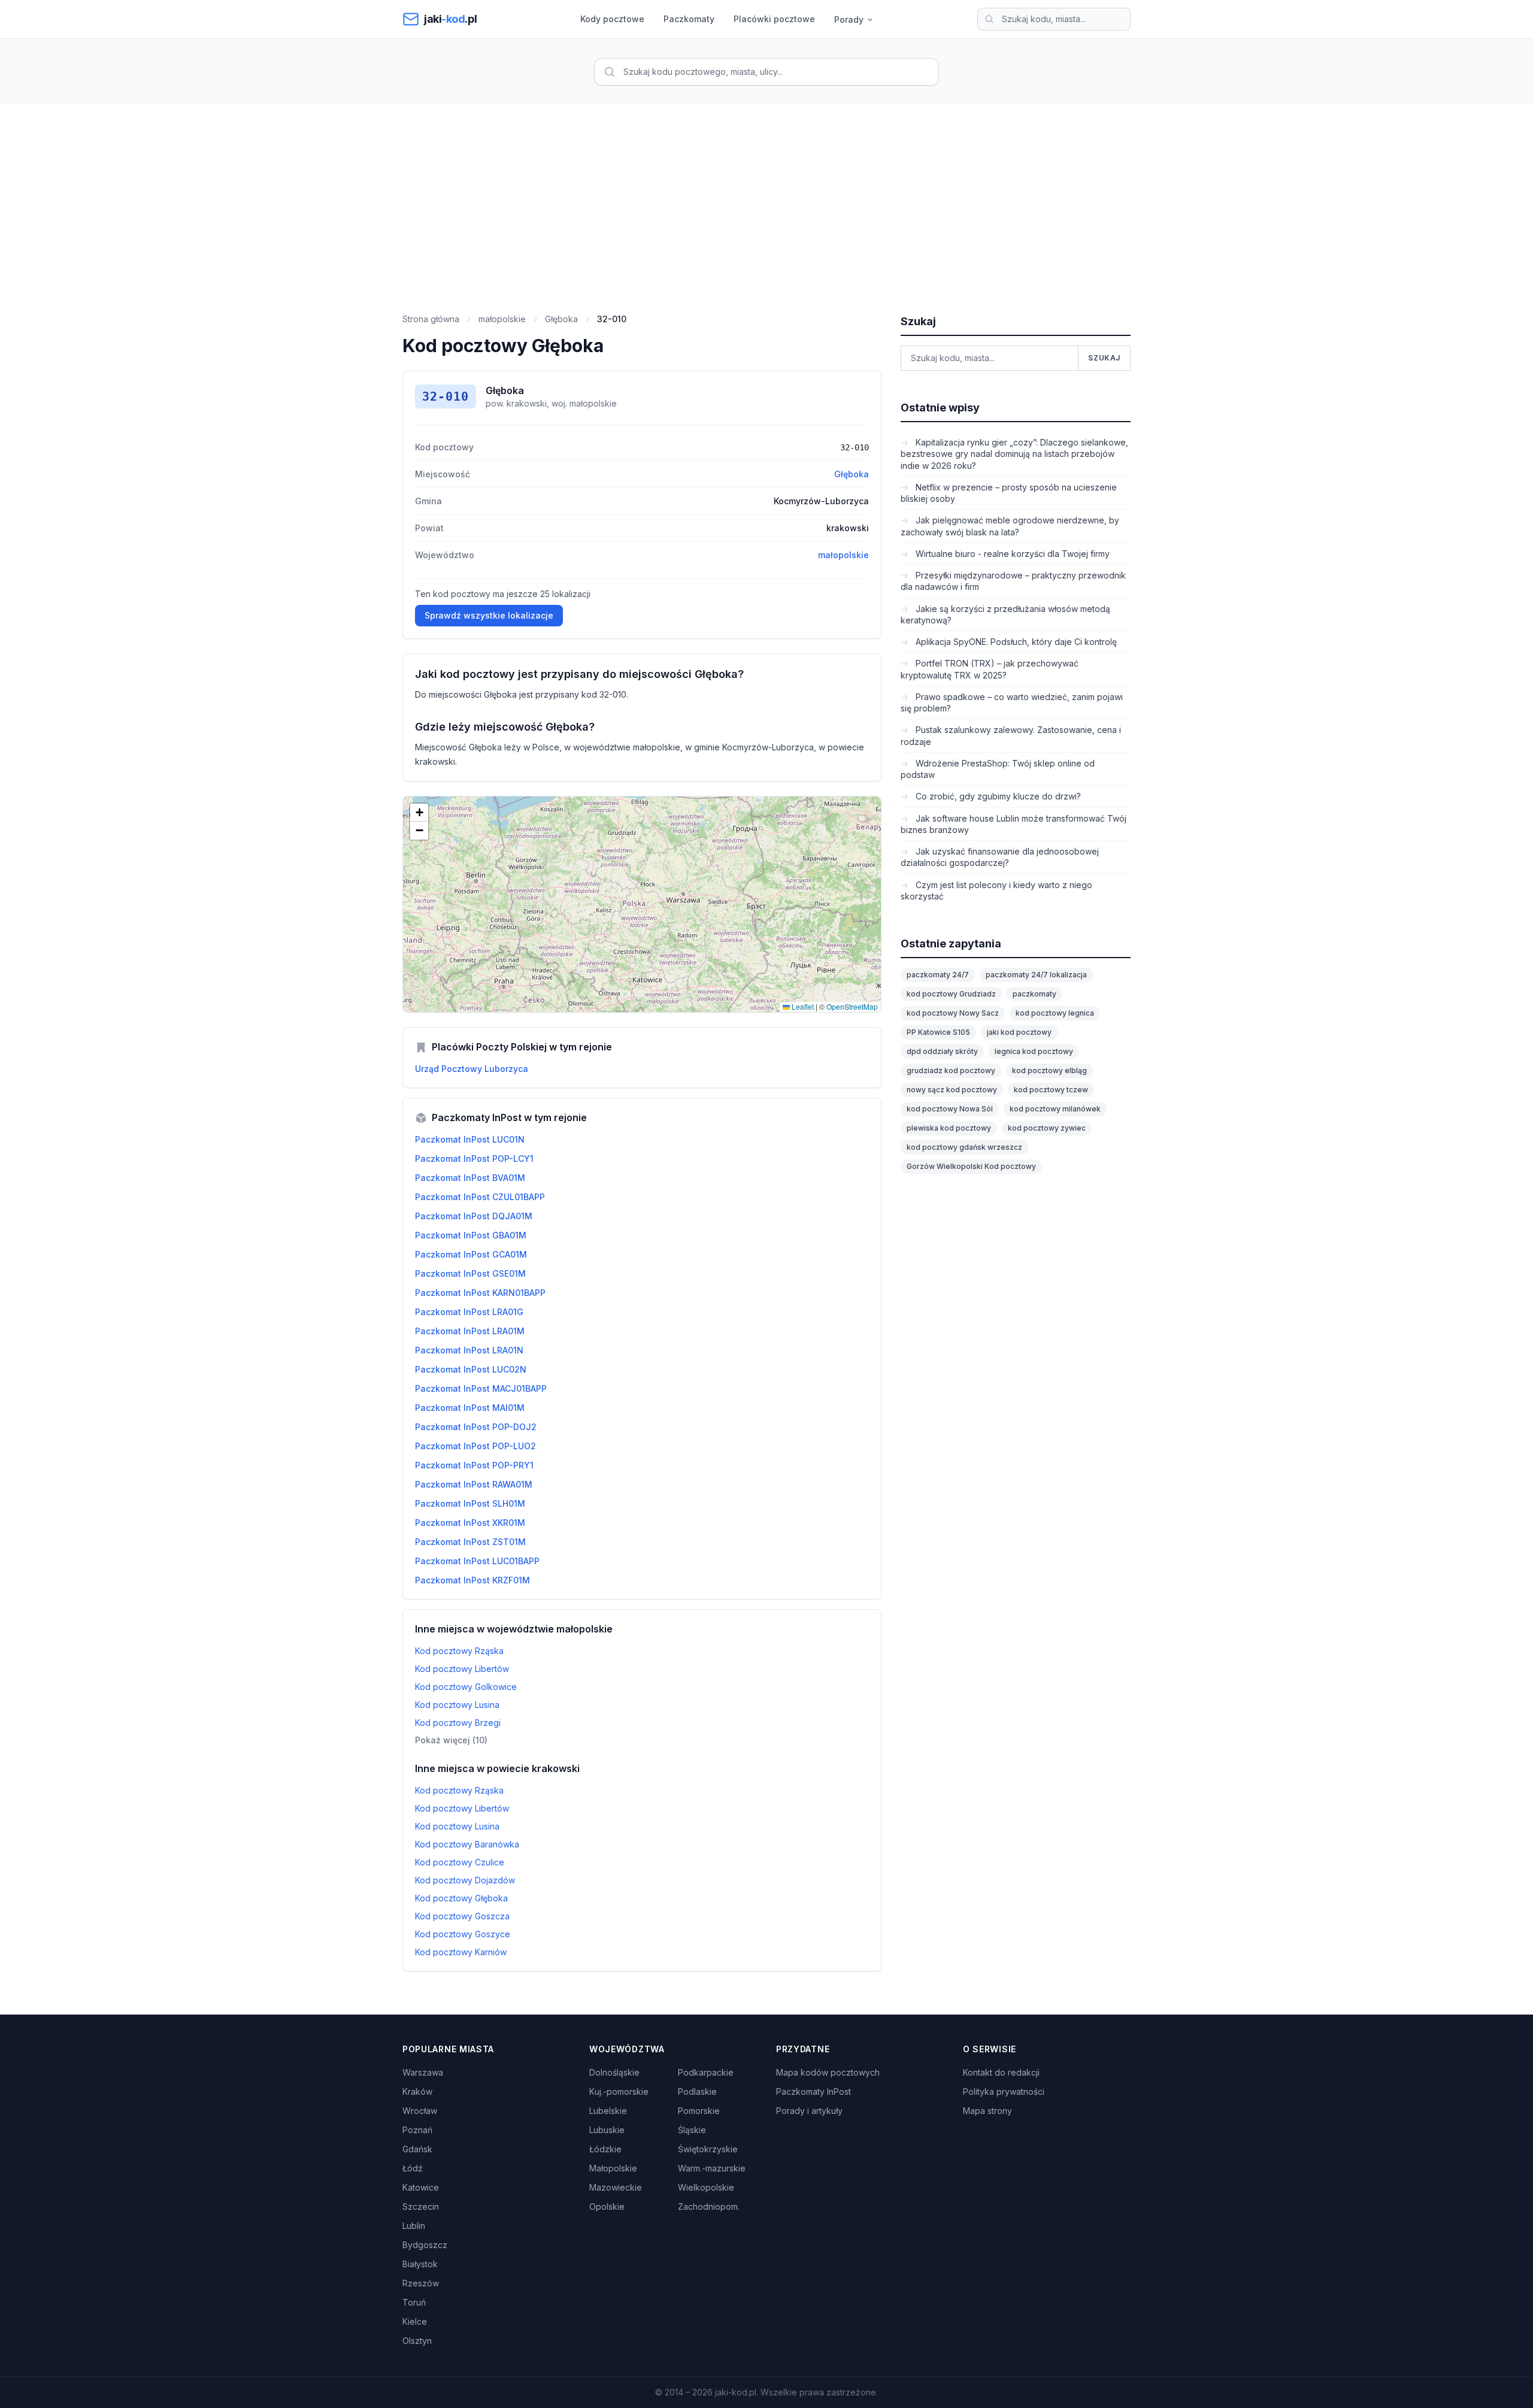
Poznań (417, 2130)
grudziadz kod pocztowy (951, 1070)
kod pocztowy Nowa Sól (950, 1109)
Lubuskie (607, 2130)
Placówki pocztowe (774, 19)
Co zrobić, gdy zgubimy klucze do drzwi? (997, 796)
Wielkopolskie (706, 2187)
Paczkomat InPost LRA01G (469, 1312)
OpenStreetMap (852, 1006)
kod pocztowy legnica (1055, 1013)
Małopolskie (613, 2168)
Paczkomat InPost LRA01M (470, 1331)
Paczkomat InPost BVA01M (470, 1178)
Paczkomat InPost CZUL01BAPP (480, 1197)
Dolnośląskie (614, 2072)
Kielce (415, 2321)
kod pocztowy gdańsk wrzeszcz (964, 1147)
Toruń (414, 2302)
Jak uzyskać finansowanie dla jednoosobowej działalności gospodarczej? (1000, 857)
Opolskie (607, 2206)
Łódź (413, 2168)
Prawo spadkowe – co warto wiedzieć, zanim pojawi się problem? (1012, 702)
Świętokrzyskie (708, 2149)
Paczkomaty (689, 19)
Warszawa (423, 2072)
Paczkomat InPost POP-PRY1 (474, 1465)
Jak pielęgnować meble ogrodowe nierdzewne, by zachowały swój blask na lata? (1010, 526)
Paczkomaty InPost (814, 2092)
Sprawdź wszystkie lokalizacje (489, 615)
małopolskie (502, 319)
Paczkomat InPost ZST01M (470, 1542)
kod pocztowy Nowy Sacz (953, 1013)
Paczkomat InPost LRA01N (469, 1350)
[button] (419, 813)
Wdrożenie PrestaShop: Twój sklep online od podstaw (998, 769)
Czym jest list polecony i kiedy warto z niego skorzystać (996, 890)
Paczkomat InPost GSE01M (470, 1273)
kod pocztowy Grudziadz (951, 994)
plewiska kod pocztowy (949, 1128)
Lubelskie (608, 2111)
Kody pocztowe (612, 19)
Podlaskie (697, 2092)
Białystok (420, 2264)
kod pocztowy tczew (1051, 1090)
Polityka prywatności (1004, 2092)
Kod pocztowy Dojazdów (465, 1880)
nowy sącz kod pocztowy (952, 1090)
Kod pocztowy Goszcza (462, 1916)
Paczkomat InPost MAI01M (470, 1408)
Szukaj (1104, 358)
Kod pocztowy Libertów (462, 1669)
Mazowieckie (616, 2187)
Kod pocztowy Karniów (461, 1952)
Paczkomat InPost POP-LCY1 (474, 1158)
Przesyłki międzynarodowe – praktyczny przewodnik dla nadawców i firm (1013, 581)
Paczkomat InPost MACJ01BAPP (481, 1388)
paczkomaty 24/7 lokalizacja (1036, 975)
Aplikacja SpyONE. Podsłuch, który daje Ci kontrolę (1015, 642)
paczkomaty (1034, 994)
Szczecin (421, 2206)
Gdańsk (417, 2149)
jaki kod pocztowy (1019, 1032)
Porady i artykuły (809, 2111)
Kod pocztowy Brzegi (458, 1723)
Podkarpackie (706, 2072)
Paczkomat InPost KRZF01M (472, 1580)
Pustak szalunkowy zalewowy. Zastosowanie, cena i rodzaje (1011, 735)
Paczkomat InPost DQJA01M (474, 1216)
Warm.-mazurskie (712, 2168)
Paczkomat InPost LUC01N (470, 1139)
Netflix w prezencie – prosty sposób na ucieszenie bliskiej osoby (1009, 493)
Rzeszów (421, 2283)
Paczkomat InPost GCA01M (471, 1254)
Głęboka (561, 319)
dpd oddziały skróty (942, 1051)
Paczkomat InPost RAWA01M (474, 1484)
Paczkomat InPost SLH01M (470, 1503)
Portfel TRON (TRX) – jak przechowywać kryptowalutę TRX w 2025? (990, 669)
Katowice (421, 2187)
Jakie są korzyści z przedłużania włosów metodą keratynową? (1005, 614)
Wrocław (420, 2111)
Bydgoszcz (425, 2245)
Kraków (417, 2092)
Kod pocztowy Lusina (457, 1705)
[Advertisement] (766, 195)
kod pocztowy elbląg (1049, 1070)
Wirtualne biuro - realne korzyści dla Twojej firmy (1011, 554)
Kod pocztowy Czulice (460, 1862)
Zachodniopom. (709, 2206)
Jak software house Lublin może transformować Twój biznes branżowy (1014, 824)
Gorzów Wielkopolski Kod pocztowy (971, 1166)
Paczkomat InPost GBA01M (471, 1235)
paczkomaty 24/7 (938, 975)
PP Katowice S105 (938, 1032)
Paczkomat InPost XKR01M (470, 1523)
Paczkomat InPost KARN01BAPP (480, 1293)
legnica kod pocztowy (1034, 1051)
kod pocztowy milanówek (1055, 1109)
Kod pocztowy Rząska (459, 1651)
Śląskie (692, 2130)
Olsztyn (417, 2341)
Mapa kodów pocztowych (828, 2072)
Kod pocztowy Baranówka (467, 1844)
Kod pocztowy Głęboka (461, 1898)
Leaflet (802, 1006)
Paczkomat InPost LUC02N (471, 1369)
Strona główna (431, 319)
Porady (849, 19)
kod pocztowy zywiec (1047, 1128)
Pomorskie (699, 2111)
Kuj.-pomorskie (619, 2092)
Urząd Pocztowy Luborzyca (472, 1069)
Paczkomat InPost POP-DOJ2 (476, 1427)
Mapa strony (987, 2111)
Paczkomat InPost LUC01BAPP (477, 1561)
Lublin (414, 2226)
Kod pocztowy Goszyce (463, 1934)
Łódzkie (605, 2149)
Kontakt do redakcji (1001, 2072)
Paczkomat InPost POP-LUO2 (475, 1446)
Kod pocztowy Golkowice (466, 1687)
